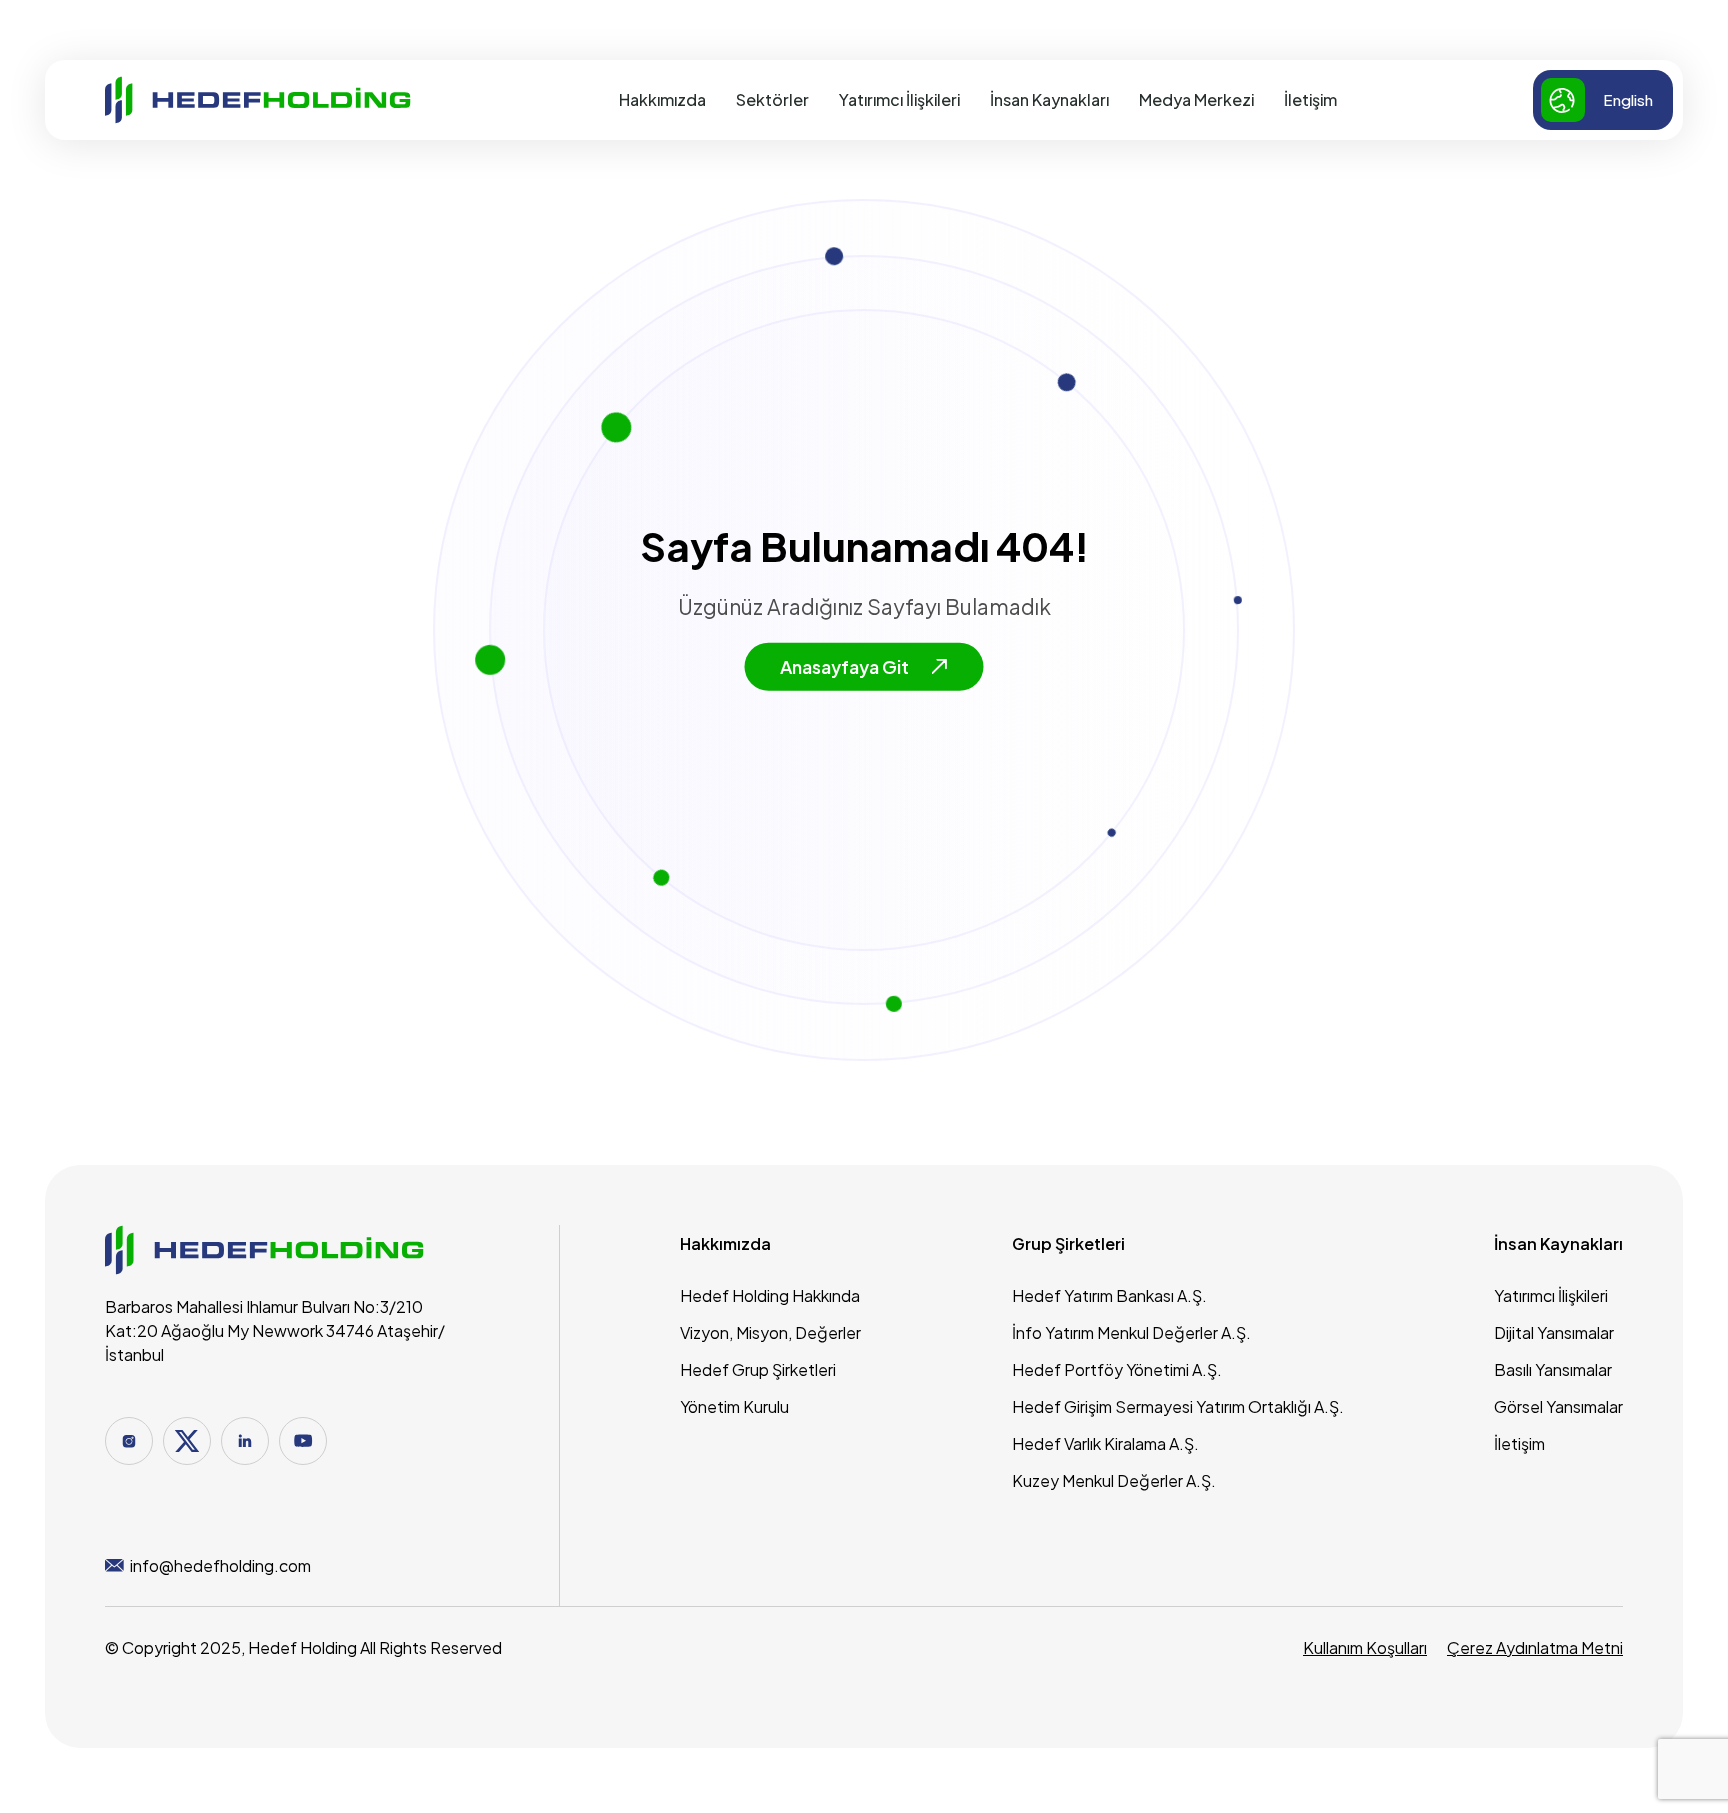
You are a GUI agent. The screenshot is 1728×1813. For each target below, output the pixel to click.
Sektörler (772, 99)
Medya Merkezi (1196, 99)
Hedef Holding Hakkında (770, 1295)
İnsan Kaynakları (1049, 99)
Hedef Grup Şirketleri (758, 1369)
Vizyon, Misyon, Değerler (770, 1332)
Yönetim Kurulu (734, 1406)
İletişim (1310, 99)
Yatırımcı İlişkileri (899, 99)
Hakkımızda (662, 99)
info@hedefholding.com (220, 1565)
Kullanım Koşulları (1365, 1647)
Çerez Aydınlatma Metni (1535, 1647)
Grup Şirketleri (1068, 1243)
